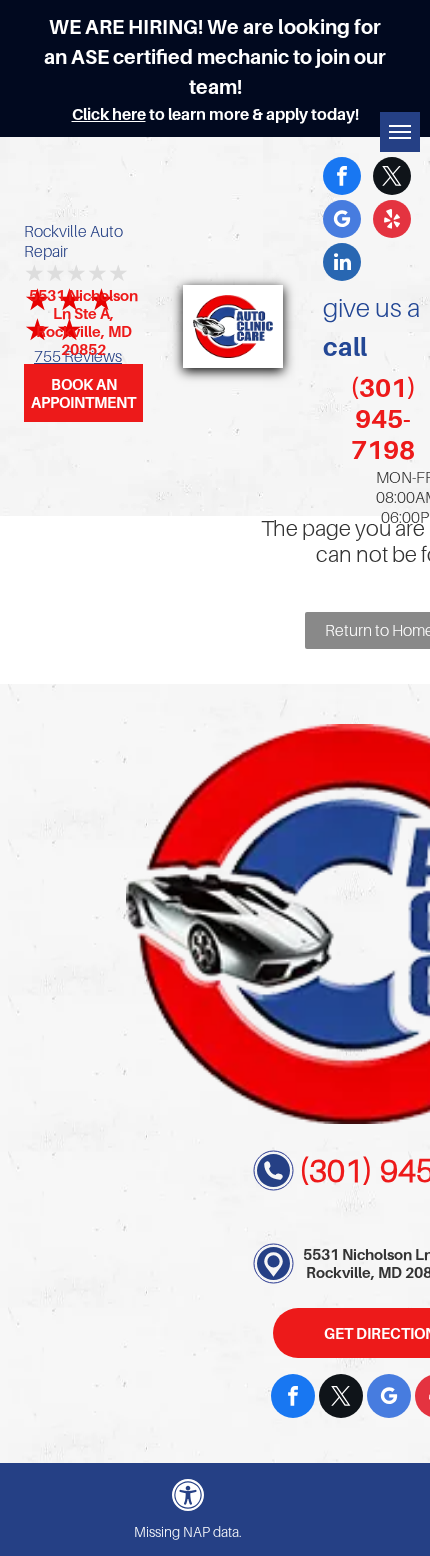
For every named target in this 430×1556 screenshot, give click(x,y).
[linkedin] (342, 264)
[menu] (400, 132)
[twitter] (392, 178)
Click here (109, 114)
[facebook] (342, 178)
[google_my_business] (342, 221)
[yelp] (392, 221)
